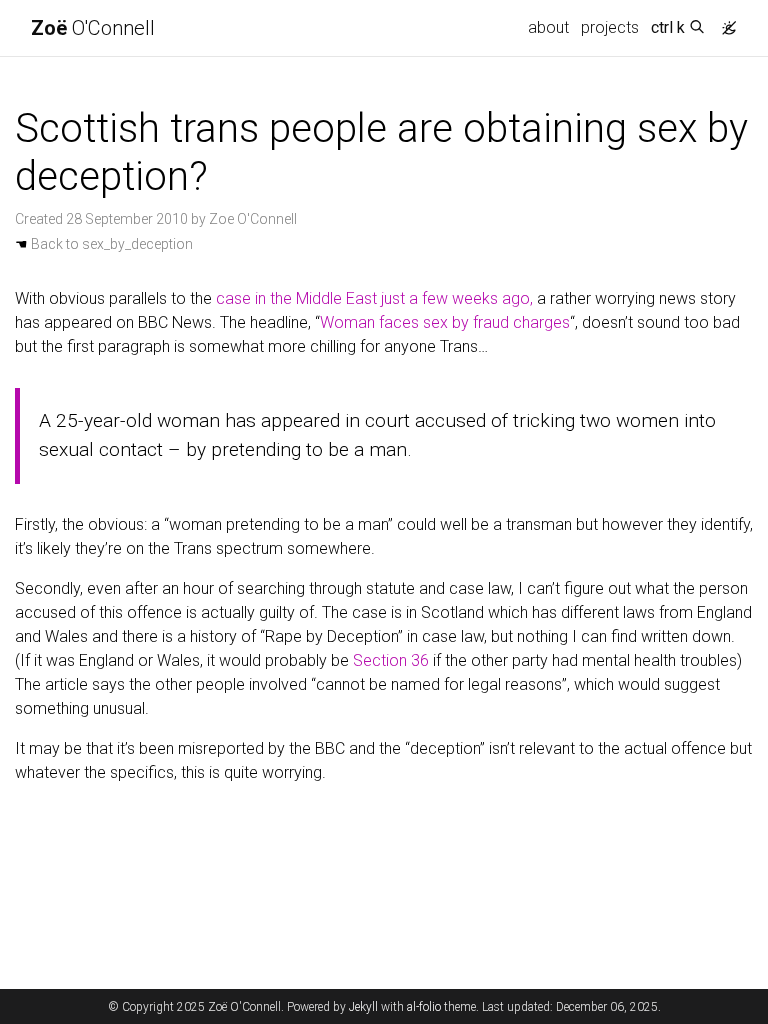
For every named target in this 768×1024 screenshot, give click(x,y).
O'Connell (93, 28)
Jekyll (363, 1007)
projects (610, 27)
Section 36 (391, 660)
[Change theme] (724, 22)
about (548, 27)
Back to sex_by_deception (104, 244)
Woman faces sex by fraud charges (445, 322)
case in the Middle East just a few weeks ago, (374, 298)
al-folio (424, 1007)
